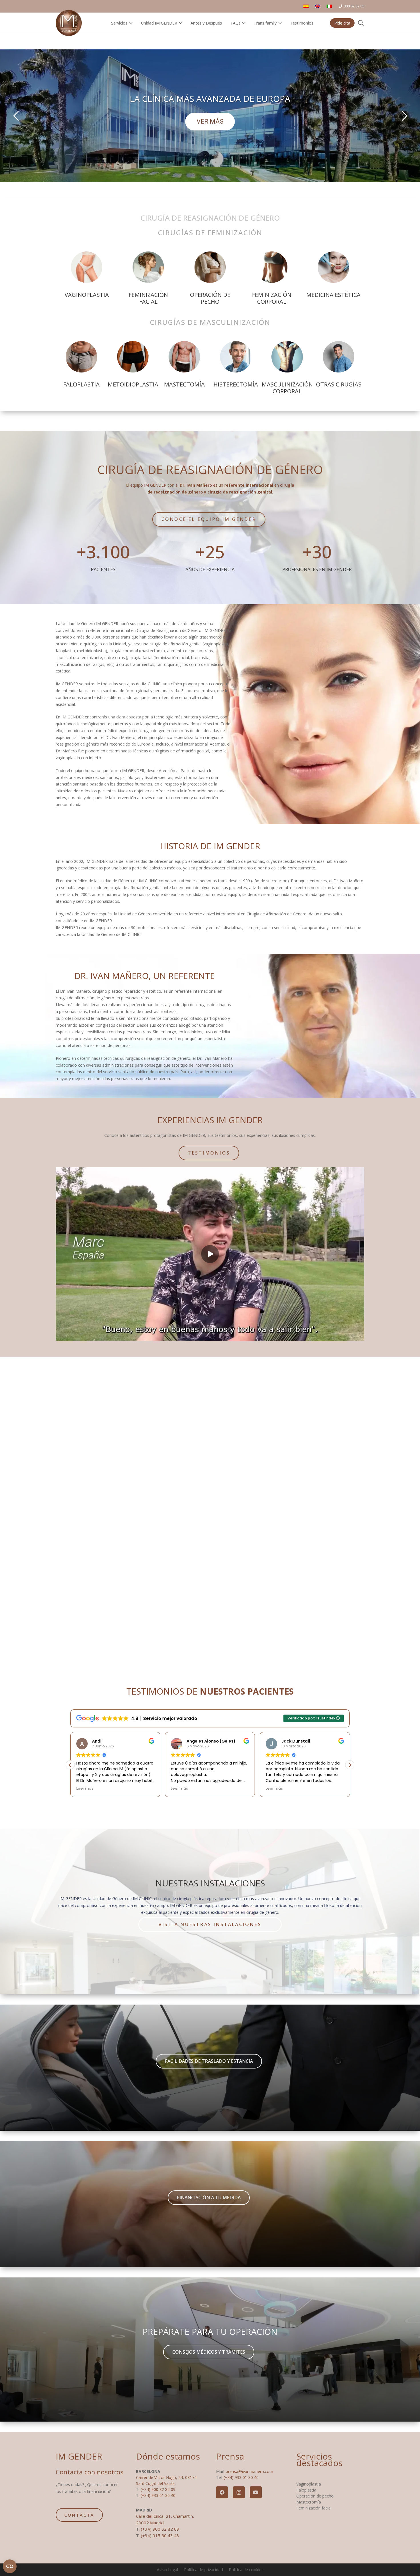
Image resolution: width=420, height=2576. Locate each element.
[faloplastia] (81, 357)
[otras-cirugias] (339, 357)
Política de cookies (246, 2570)
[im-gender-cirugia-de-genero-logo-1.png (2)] (69, 23)
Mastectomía (309, 2502)
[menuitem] (319, 6)
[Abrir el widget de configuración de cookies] (10, 2566)
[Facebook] (222, 2492)
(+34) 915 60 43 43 (160, 2535)
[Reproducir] (210, 1254)
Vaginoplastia (309, 2484)
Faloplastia (306, 2490)
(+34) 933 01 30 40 (158, 2495)
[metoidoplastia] (133, 357)
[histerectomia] (236, 357)
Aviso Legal (167, 2570)
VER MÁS (210, 121)
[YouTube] (256, 2492)
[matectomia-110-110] (184, 357)
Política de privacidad (203, 2570)
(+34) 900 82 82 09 (158, 2489)
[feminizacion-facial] (148, 267)
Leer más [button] (85, 1788)
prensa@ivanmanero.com (249, 2471)
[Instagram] (239, 2492)
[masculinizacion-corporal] (287, 357)
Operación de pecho (315, 2496)
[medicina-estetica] (333, 267)
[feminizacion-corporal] (272, 267)
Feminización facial (314, 2508)
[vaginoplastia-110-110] (87, 267)
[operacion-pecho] (210, 267)
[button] (130, 23)
